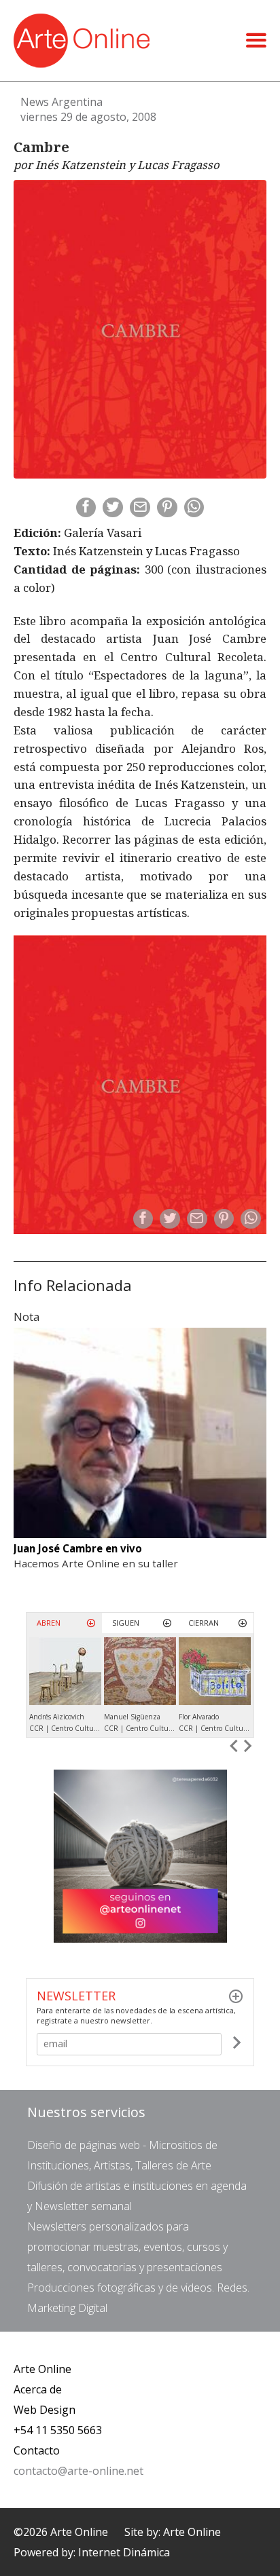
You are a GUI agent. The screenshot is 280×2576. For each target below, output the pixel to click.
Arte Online (42, 2369)
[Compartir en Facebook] (86, 508)
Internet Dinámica (124, 2552)
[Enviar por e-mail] (140, 508)
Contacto (37, 2450)
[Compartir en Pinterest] (167, 508)
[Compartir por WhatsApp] (194, 508)
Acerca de (38, 2389)
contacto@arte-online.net (78, 2471)
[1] (237, 2045)
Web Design (45, 2410)
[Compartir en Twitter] (113, 508)
